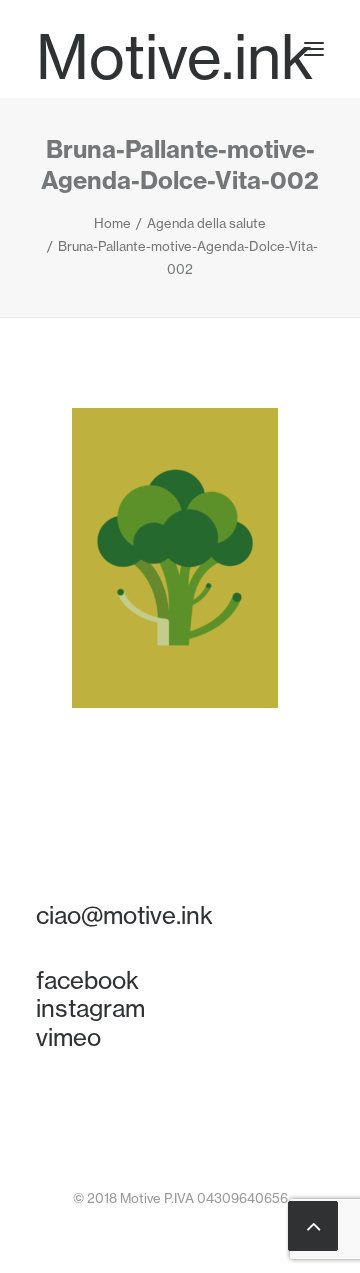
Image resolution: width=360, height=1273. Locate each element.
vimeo (68, 1037)
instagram (90, 1008)
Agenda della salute (206, 223)
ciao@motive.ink (124, 915)
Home (112, 223)
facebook (87, 980)
